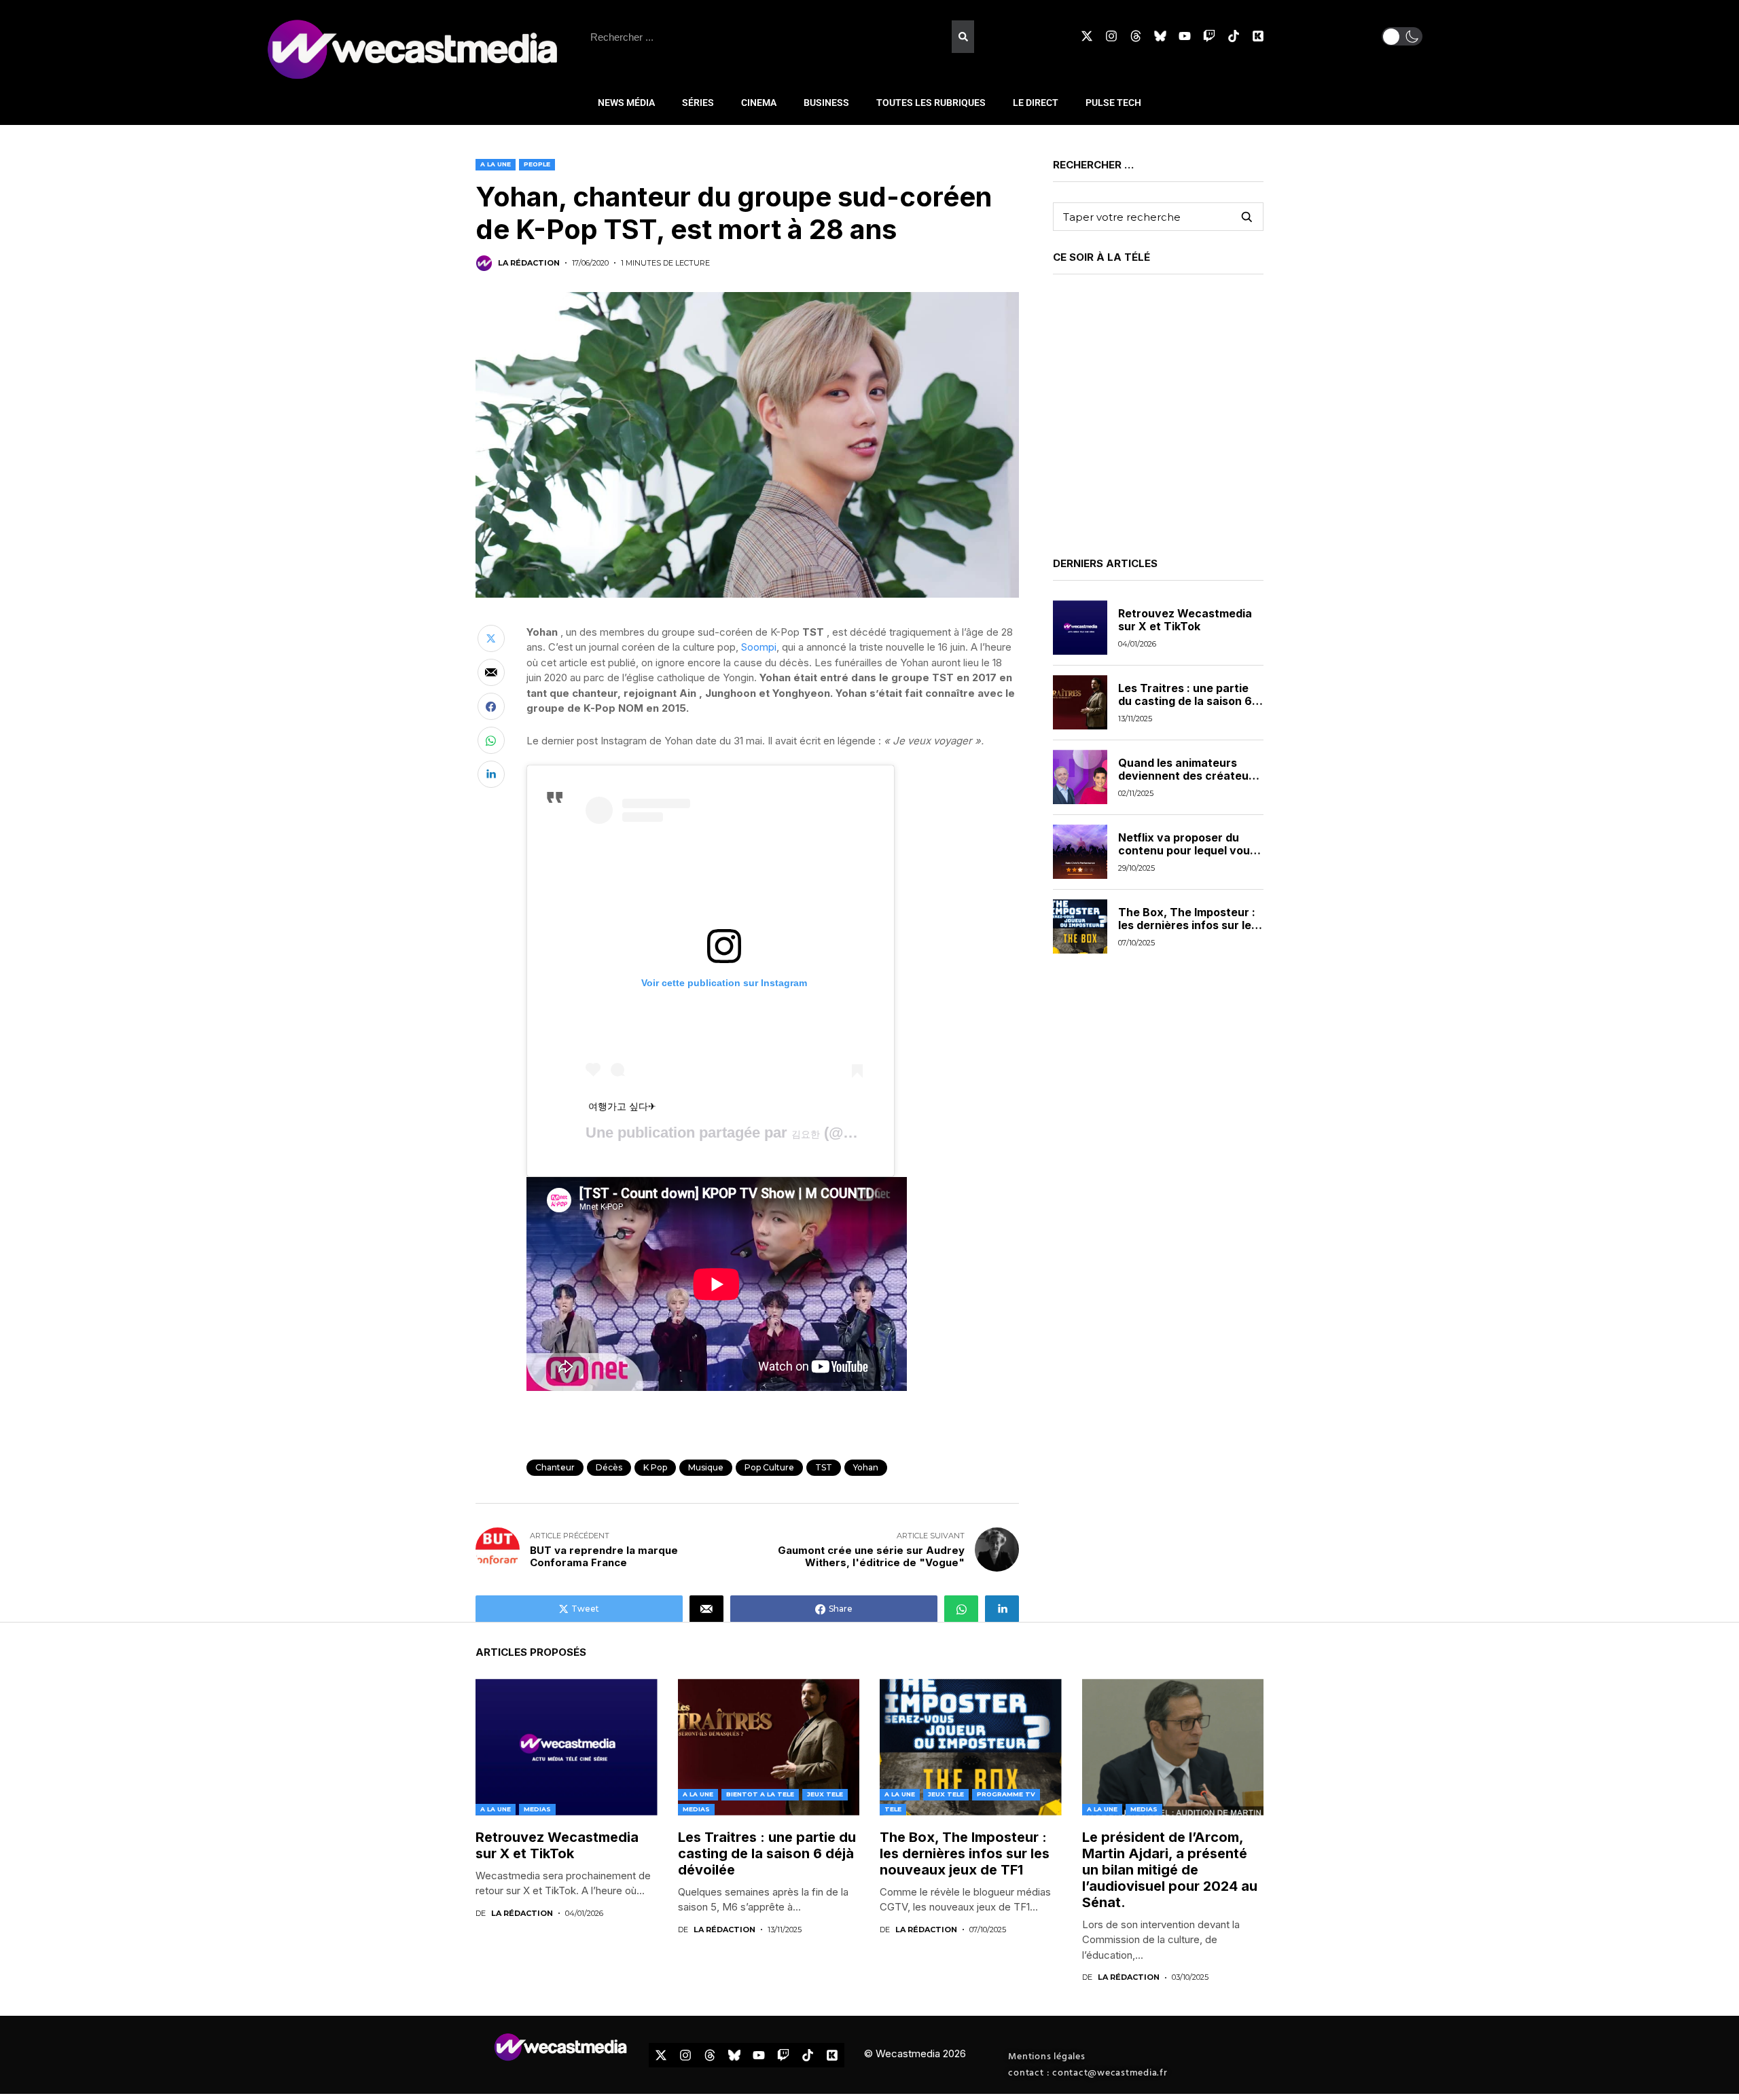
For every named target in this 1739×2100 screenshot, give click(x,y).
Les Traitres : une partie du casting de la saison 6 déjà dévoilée (1185, 701)
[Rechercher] (963, 37)
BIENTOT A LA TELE (760, 1794)
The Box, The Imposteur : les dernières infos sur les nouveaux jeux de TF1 (1188, 925)
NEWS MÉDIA (626, 103)
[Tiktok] (1234, 36)
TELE (893, 1809)
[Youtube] (1185, 36)
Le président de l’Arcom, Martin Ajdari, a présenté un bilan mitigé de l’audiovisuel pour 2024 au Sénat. (1170, 1870)
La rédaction (529, 263)
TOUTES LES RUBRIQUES (931, 103)
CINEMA (759, 103)
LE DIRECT (1036, 103)
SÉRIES (698, 103)
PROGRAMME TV (1006, 1794)
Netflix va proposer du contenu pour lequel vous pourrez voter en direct (1187, 850)
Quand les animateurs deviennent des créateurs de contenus (1189, 776)
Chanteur (555, 1467)
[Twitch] (1209, 36)
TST (824, 1467)
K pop (655, 1467)
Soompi (759, 647)
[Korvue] (1258, 36)
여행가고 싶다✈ (622, 1106)
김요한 (806, 1134)
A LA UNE (496, 164)
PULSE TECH (1113, 103)
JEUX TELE (825, 1794)
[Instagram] (1111, 36)
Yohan (866, 1467)
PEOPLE (537, 164)
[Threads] (1136, 36)
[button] (1402, 36)
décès (609, 1467)
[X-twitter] (1087, 36)
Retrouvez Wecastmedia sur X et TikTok (1185, 620)
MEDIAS (537, 1809)
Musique (706, 1467)
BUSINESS (826, 103)
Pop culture (769, 1467)
